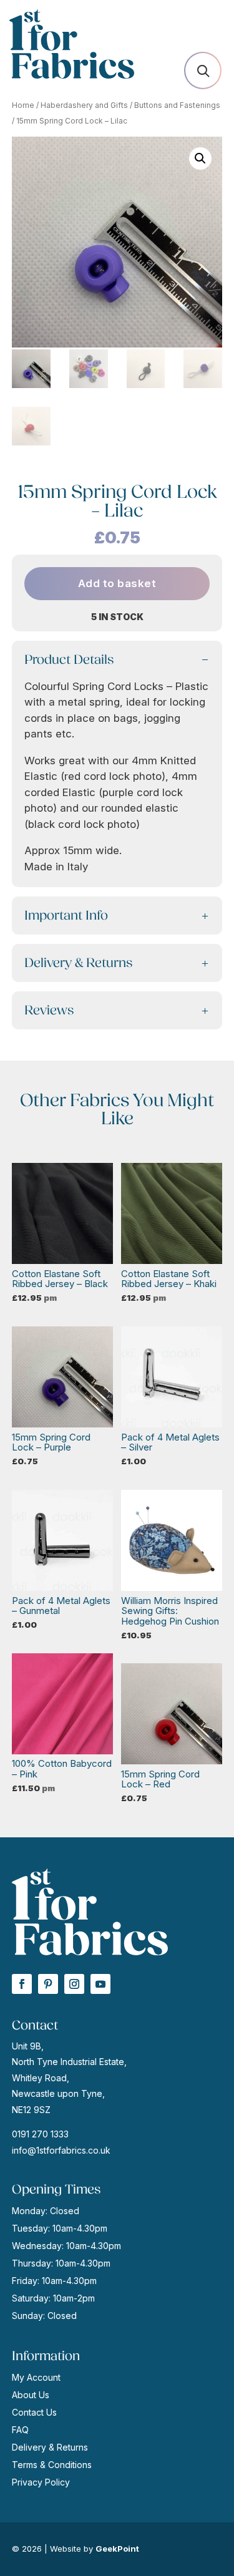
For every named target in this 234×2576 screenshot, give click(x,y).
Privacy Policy (41, 2482)
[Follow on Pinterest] (48, 1984)
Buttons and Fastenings (177, 105)
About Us (31, 2395)
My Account (36, 2377)
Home (23, 105)
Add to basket (117, 583)
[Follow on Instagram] (74, 1984)
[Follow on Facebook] (22, 1984)
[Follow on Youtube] (100, 1984)
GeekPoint (117, 2549)
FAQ (20, 2430)
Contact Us (34, 2412)
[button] (200, 158)
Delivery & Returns (50, 2447)
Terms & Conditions (52, 2465)
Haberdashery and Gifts (84, 105)
